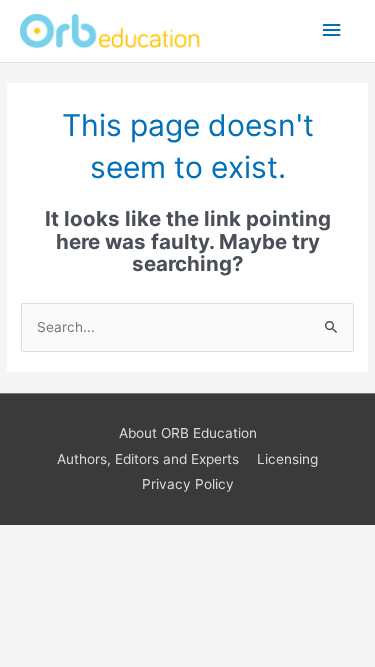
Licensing (287, 459)
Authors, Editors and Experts (148, 459)
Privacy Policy (188, 484)
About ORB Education (188, 433)
